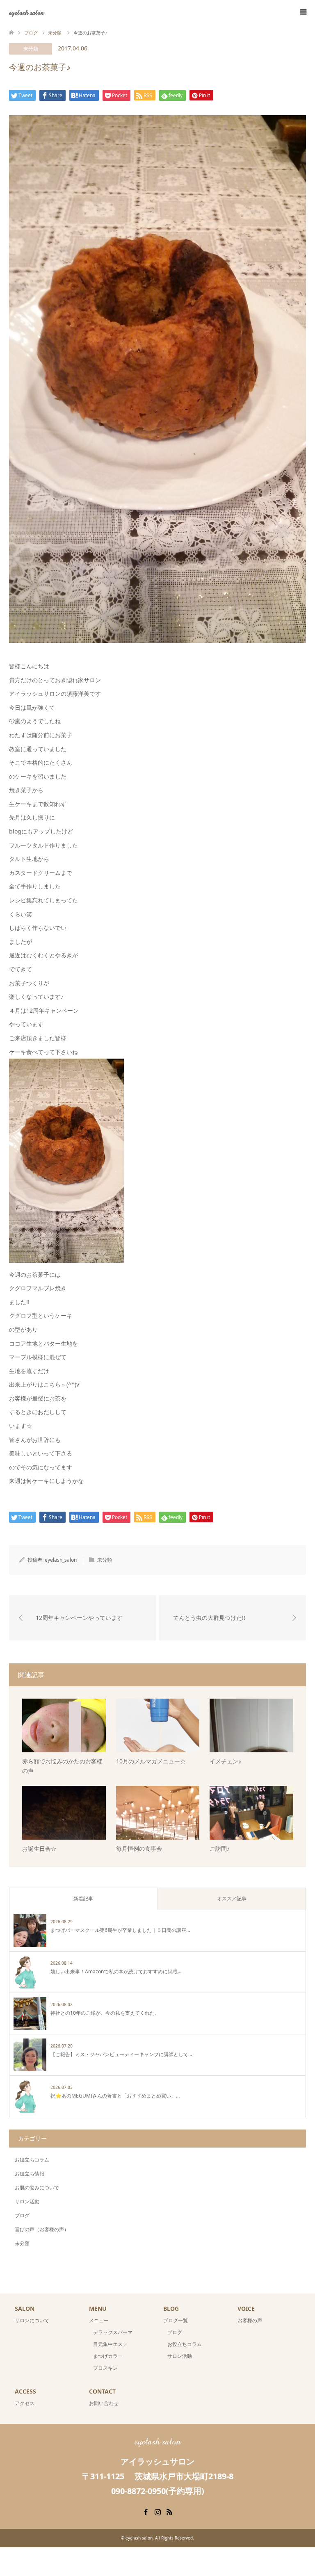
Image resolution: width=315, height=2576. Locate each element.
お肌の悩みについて (37, 2188)
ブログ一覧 (176, 2320)
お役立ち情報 (30, 2174)
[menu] (303, 12)
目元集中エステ (110, 2344)
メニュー (99, 2320)
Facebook (146, 2511)
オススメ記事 (232, 1898)
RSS (169, 2511)
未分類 (31, 49)
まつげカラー (108, 2356)
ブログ (22, 2215)
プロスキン (105, 2368)
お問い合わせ (104, 2403)
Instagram (157, 2511)
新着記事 (83, 1898)
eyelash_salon (61, 1560)
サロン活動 (27, 2201)
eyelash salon (26, 12)
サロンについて (32, 2320)
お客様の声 (250, 2320)
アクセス (25, 2403)
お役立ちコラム (32, 2160)
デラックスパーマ (113, 2332)
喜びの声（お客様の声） (42, 2229)
